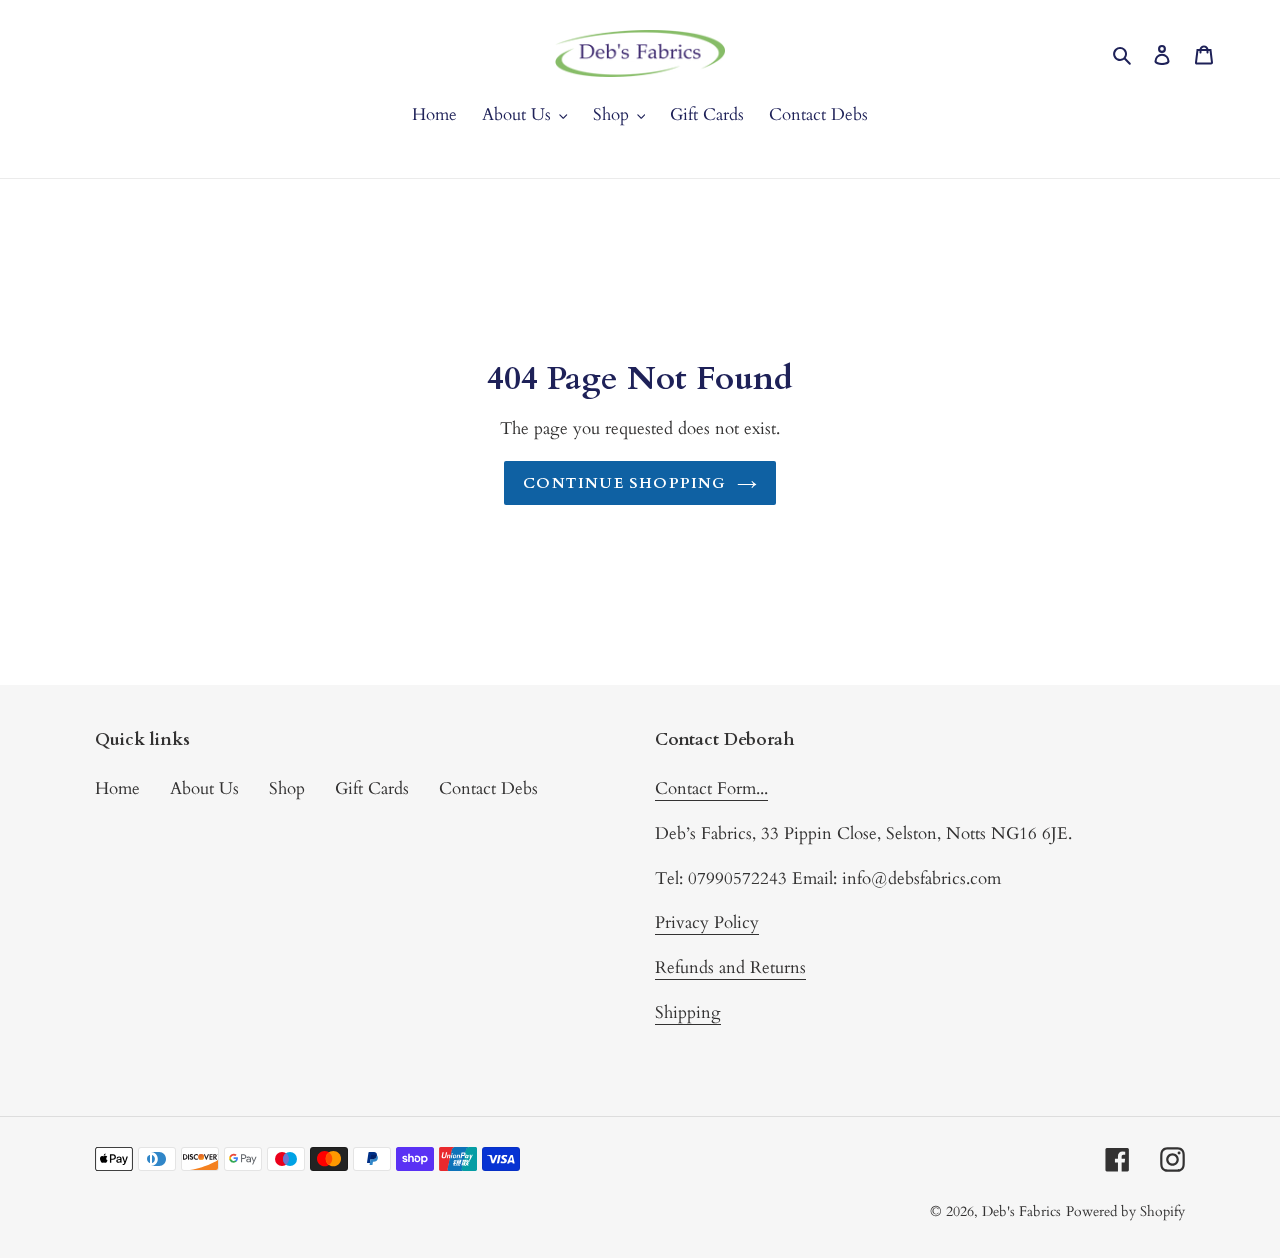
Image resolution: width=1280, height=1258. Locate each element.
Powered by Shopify (1125, 1211)
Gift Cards (372, 788)
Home (117, 788)
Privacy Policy (707, 922)
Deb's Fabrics (1021, 1211)
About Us (204, 788)
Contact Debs (488, 788)
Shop (287, 788)
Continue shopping (624, 483)
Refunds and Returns (730, 967)
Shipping (688, 1012)
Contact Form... (711, 788)
